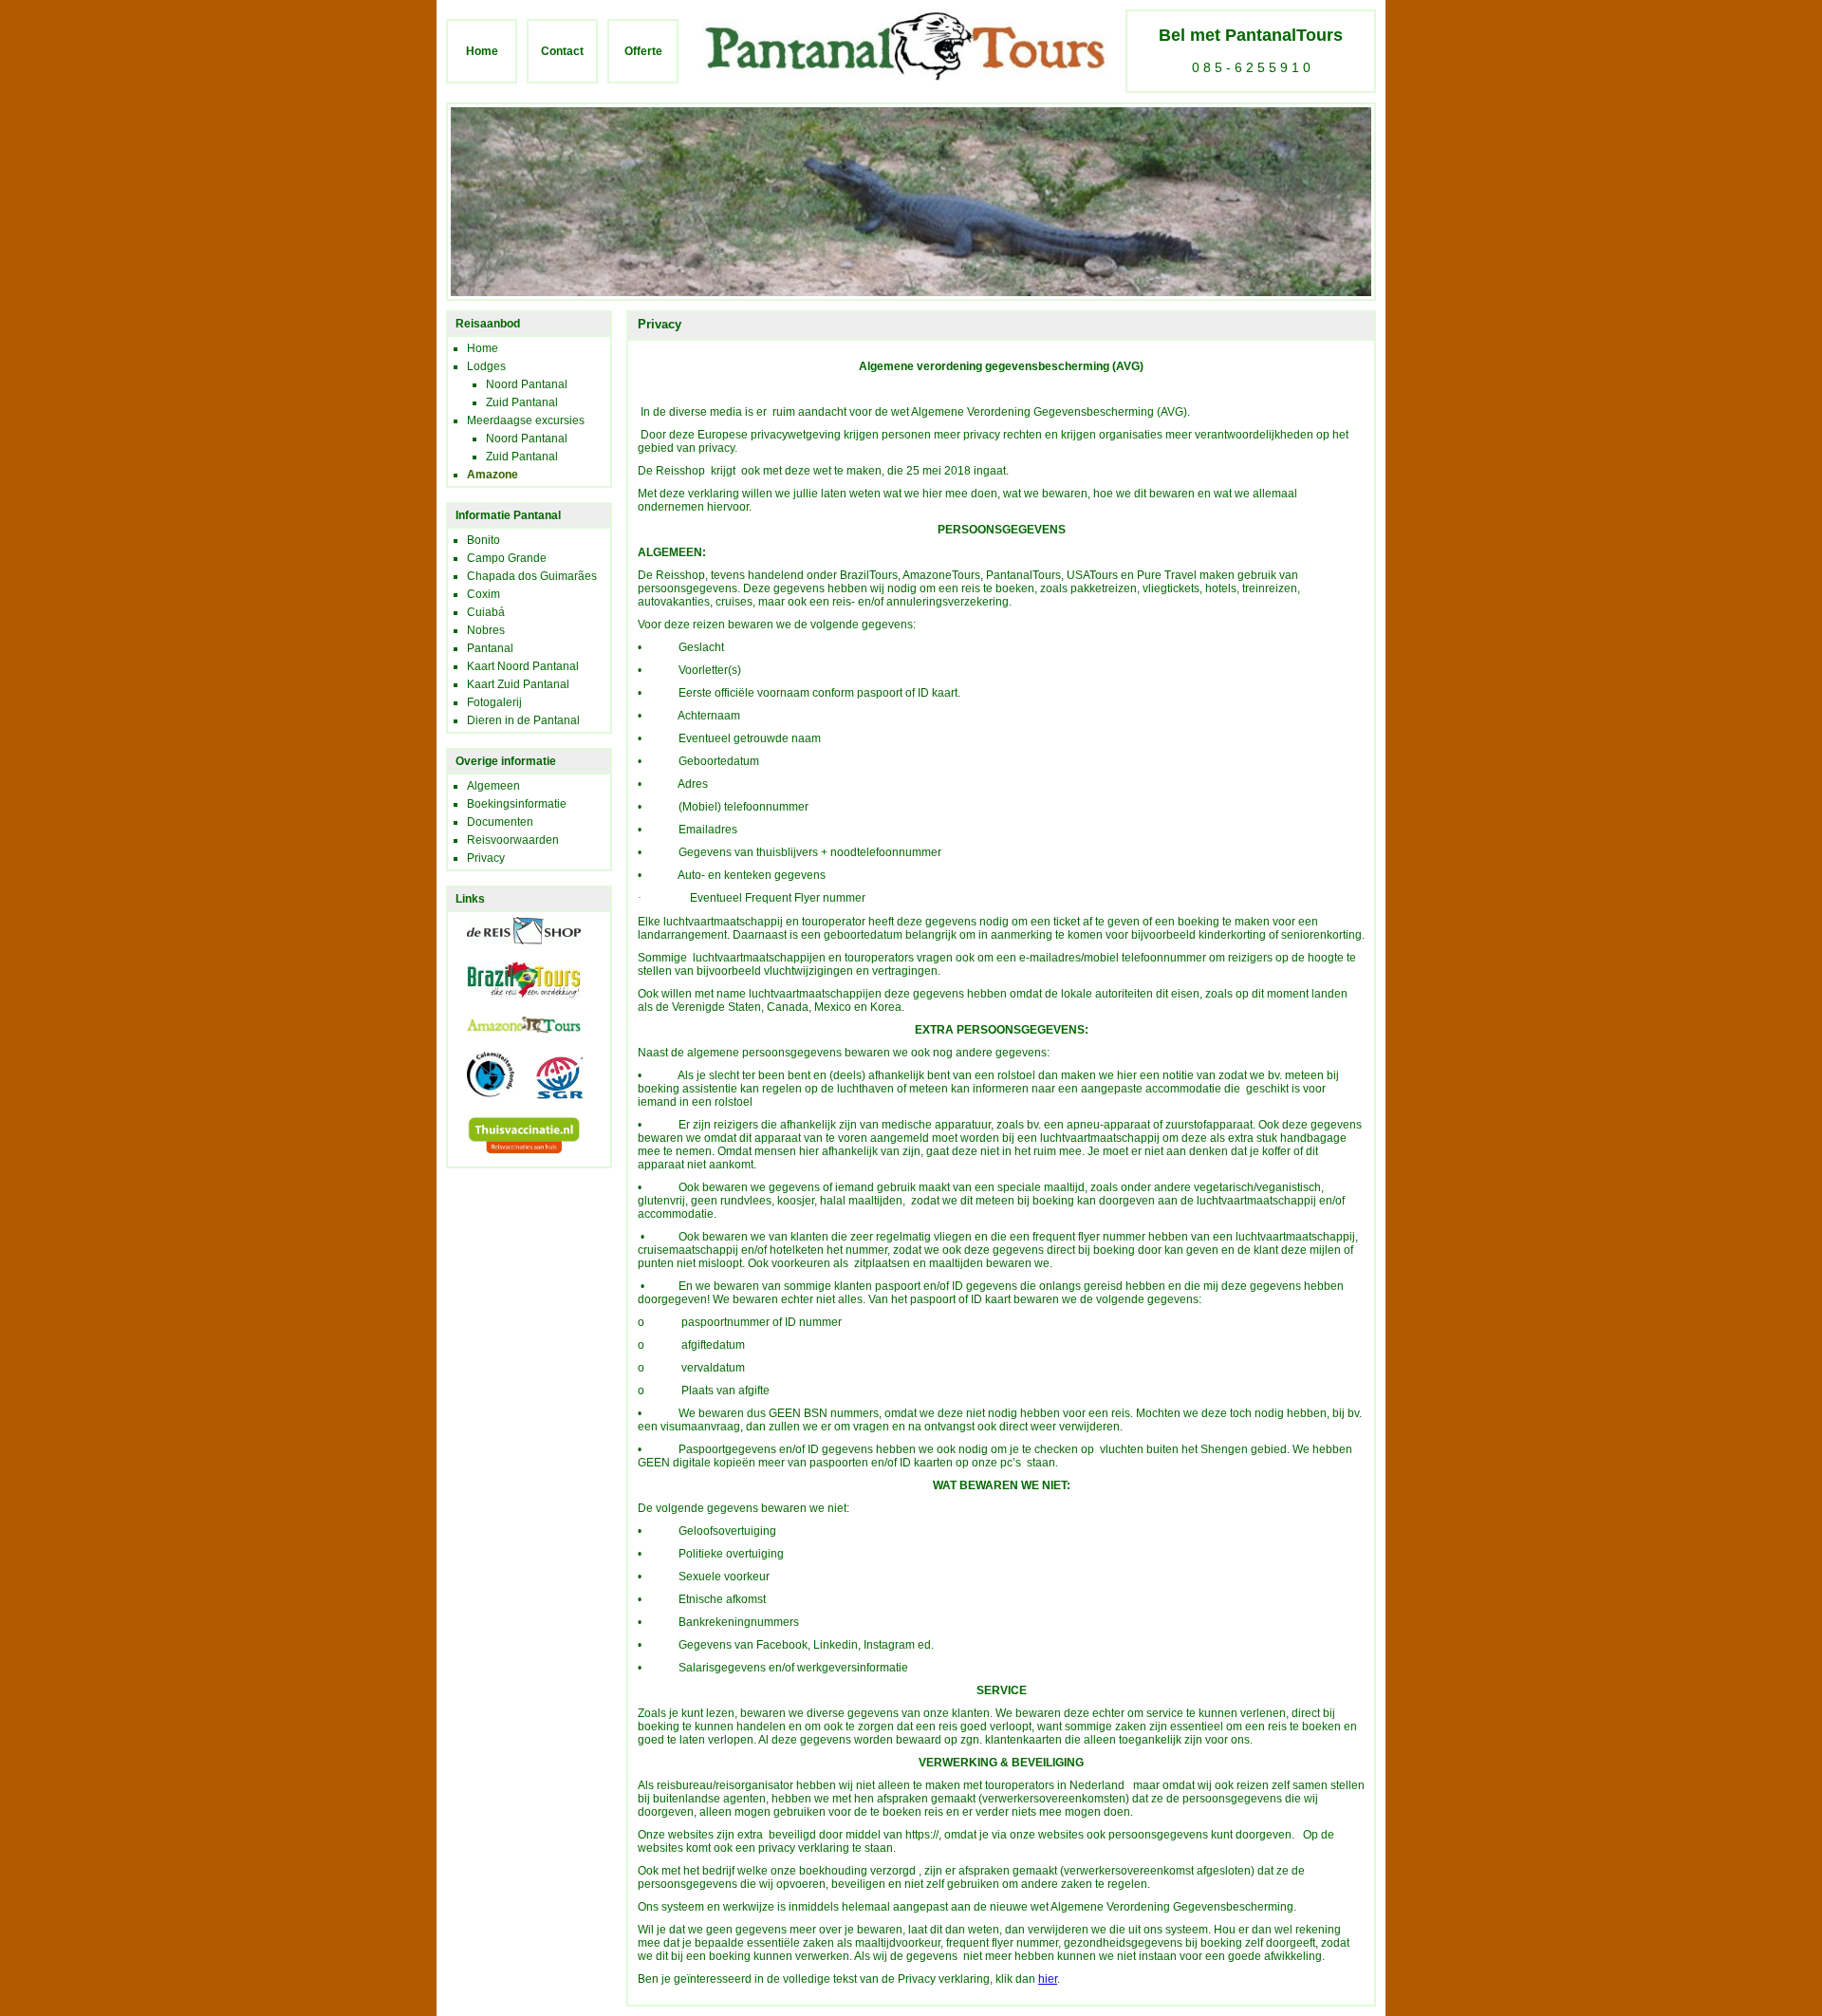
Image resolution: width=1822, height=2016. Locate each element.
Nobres (486, 630)
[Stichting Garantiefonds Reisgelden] (550, 1105)
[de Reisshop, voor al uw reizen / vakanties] (514, 950)
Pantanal (490, 648)
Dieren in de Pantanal (523, 720)
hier (1048, 1979)
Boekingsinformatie (517, 804)
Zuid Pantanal (522, 402)
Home (482, 51)
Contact (562, 51)
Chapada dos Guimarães (532, 576)
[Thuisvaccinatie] (514, 1160)
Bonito (483, 540)
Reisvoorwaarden (513, 840)
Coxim (483, 594)
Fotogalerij (494, 702)
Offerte (643, 51)
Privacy (486, 858)
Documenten (500, 822)
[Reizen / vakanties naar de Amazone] (514, 1040)
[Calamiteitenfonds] (481, 1105)
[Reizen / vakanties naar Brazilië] (514, 1004)
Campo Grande (507, 558)
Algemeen (493, 786)
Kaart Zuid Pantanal (518, 684)
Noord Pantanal (527, 384)
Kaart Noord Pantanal (523, 666)
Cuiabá (486, 612)
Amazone (493, 475)
